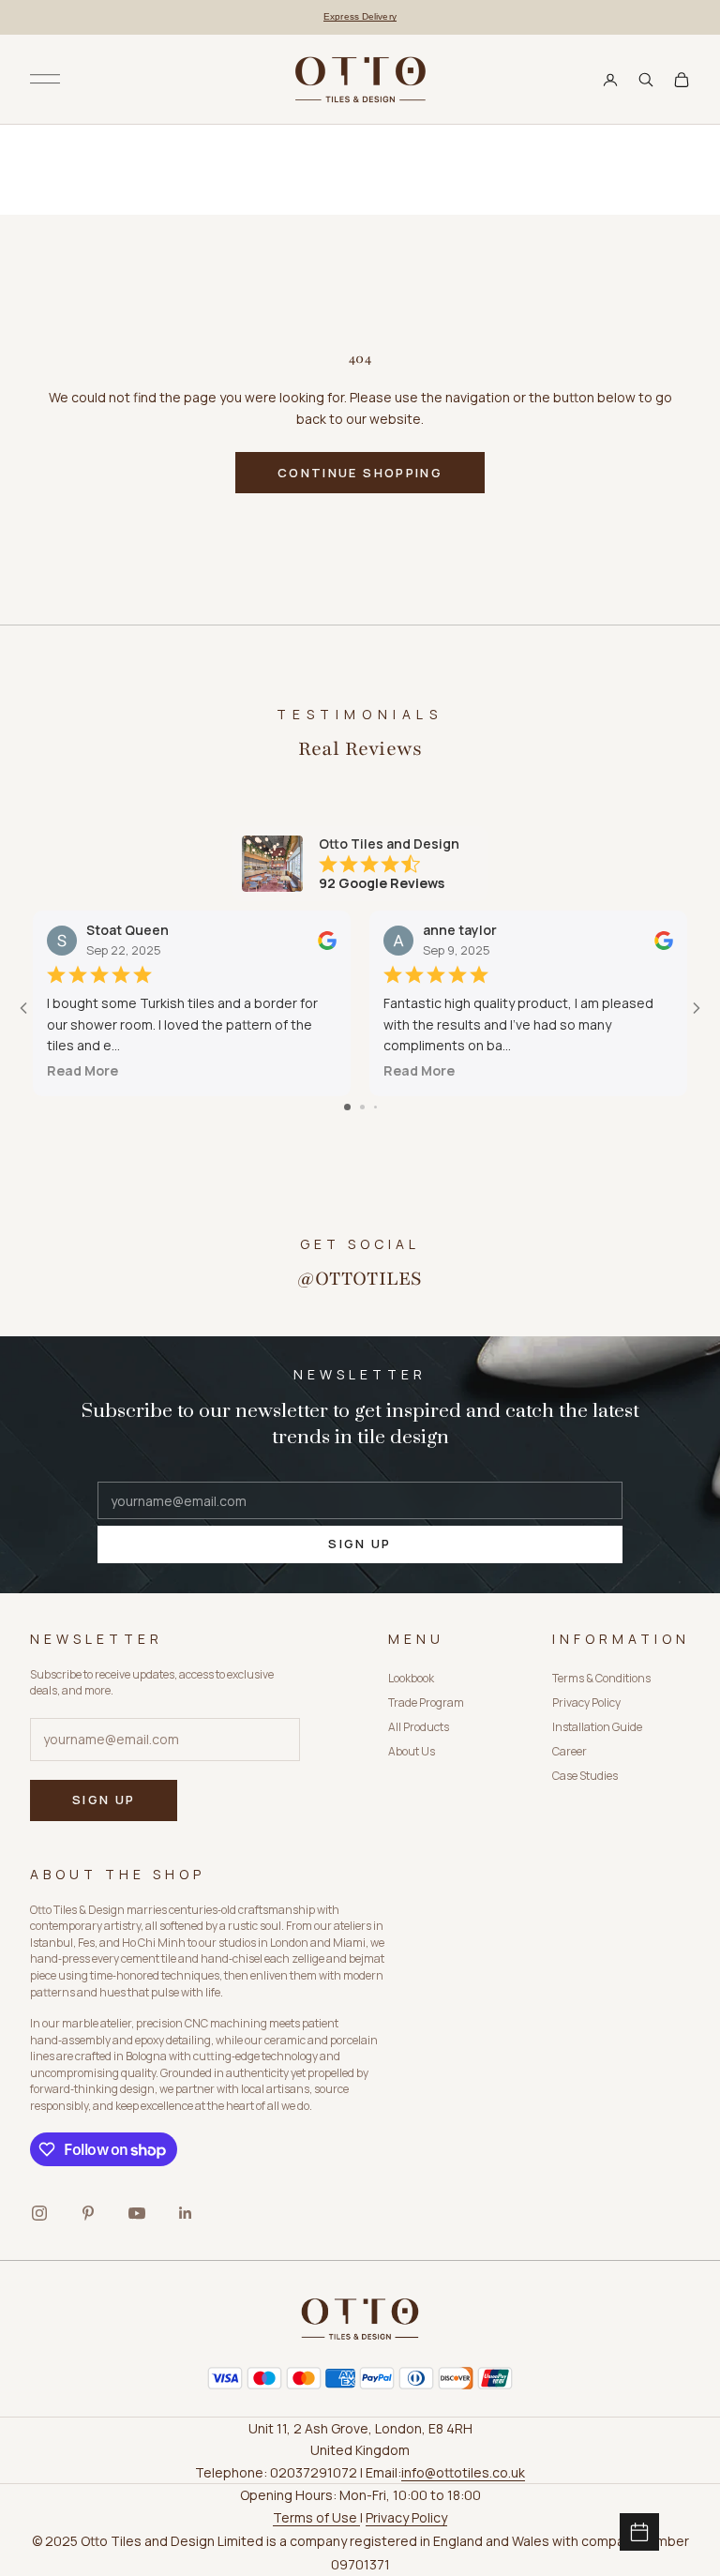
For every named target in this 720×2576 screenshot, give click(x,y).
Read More (82, 1070)
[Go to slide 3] (375, 1107)
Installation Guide (597, 1727)
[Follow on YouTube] (137, 2213)
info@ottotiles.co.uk (463, 2472)
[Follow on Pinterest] (88, 2213)
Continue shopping (360, 473)
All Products (419, 1727)
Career (570, 1751)
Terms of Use (316, 2517)
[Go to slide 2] (362, 1107)
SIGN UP (360, 1544)
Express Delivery (360, 16)
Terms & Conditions (601, 1678)
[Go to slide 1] (347, 1107)
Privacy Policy (586, 1702)
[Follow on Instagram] (39, 2213)
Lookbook (411, 1678)
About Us (412, 1751)
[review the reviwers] (327, 940)
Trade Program (426, 1702)
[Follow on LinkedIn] (186, 2213)
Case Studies (585, 1776)
